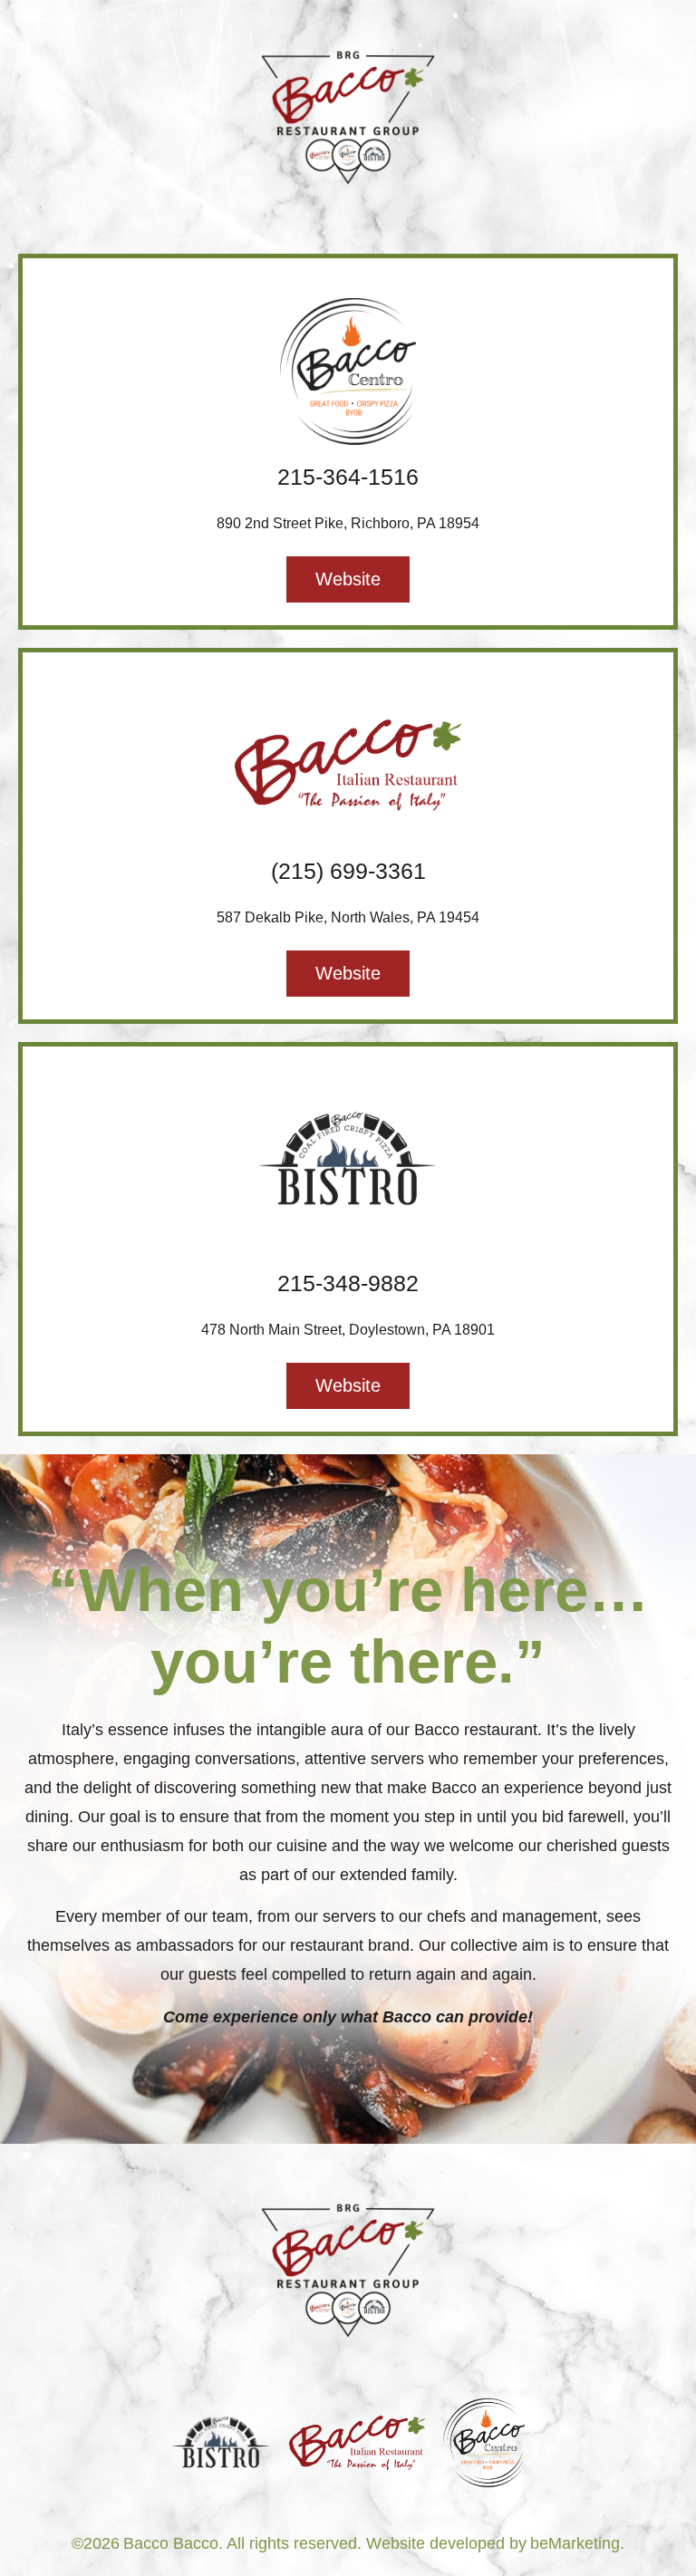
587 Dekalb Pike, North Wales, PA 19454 (348, 917)
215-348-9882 (348, 1283)
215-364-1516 (348, 477)
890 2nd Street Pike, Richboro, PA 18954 (348, 523)
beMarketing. (577, 2543)
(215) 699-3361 (348, 871)
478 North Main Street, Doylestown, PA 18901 (348, 1330)
